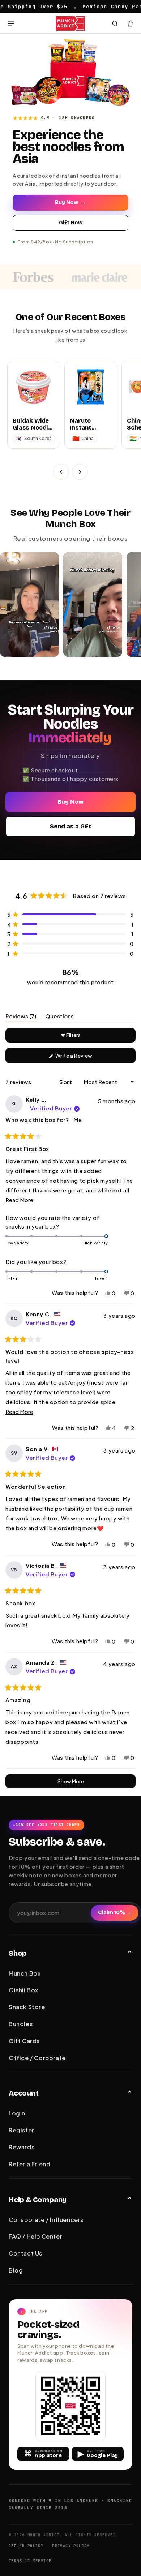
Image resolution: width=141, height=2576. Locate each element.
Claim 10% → (115, 1913)
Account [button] (24, 2093)
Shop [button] (18, 1953)
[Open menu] (11, 23)
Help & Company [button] (38, 2200)
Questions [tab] (59, 1017)
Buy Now (70, 202)
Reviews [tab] (21, 1017)
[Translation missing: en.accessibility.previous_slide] (61, 472)
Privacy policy (71, 2546)
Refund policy (26, 2546)
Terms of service (30, 2561)
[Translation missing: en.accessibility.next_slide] (80, 472)
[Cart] (130, 23)
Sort (66, 1082)
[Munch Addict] (71, 23)
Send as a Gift (71, 826)
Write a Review (85, 1058)
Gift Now (71, 223)
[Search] (115, 23)
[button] (70, 914)
